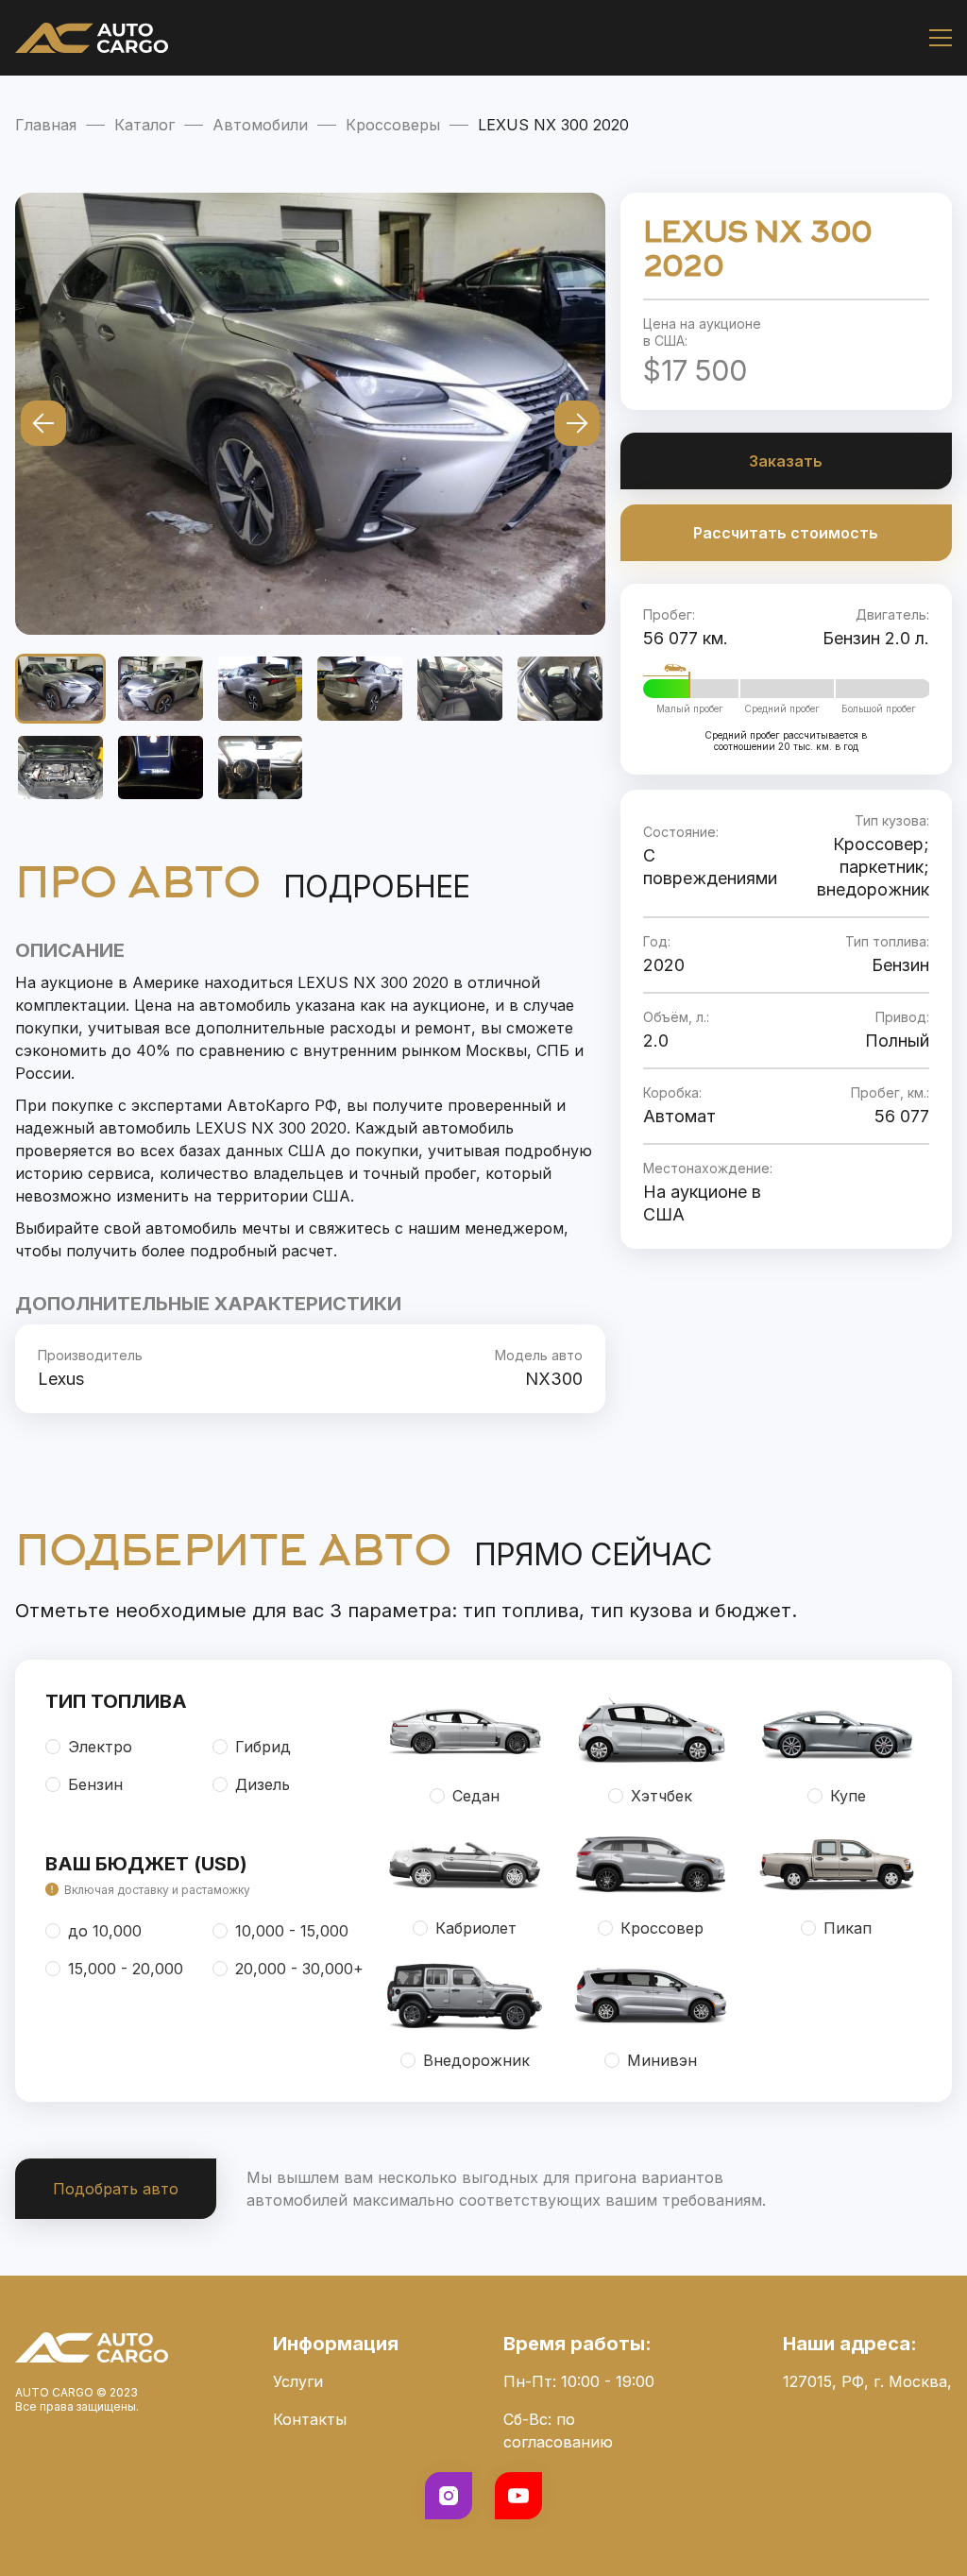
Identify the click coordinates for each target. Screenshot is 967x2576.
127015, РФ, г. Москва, (867, 2381)
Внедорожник (476, 2060)
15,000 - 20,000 (126, 1969)
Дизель (263, 1784)
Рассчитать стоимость (786, 533)
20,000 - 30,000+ (299, 1969)
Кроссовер (662, 1928)
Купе (848, 1796)
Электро (100, 1747)
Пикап (848, 1928)
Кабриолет (476, 1928)
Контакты (310, 2419)
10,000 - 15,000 (292, 1931)
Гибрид (263, 1747)
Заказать (786, 461)
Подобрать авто (116, 2189)
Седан (476, 1796)
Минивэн (662, 2060)
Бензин (95, 1784)
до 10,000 (105, 1931)
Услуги (298, 2381)
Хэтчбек (662, 1796)
